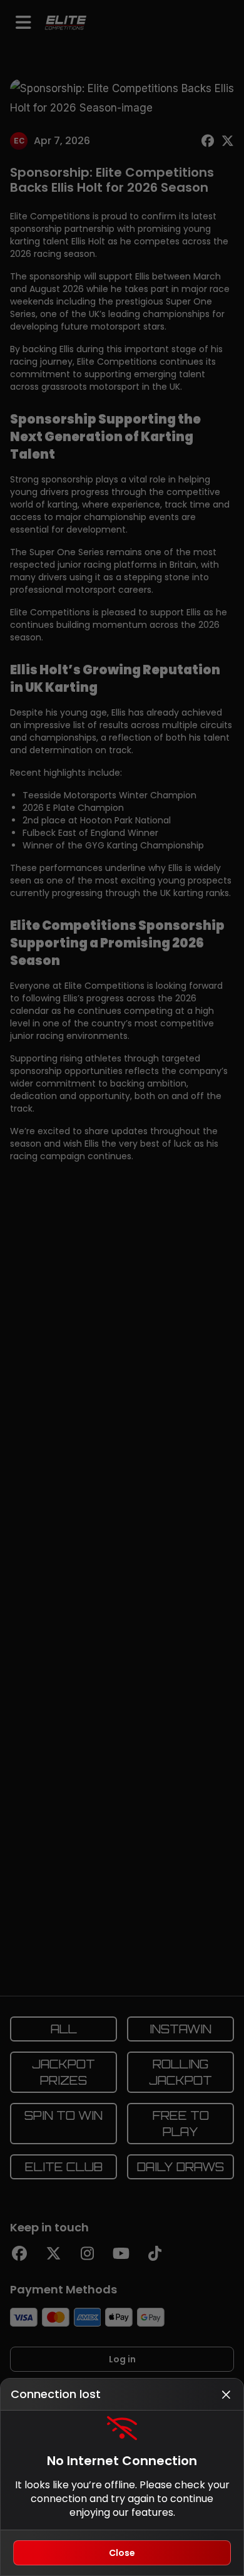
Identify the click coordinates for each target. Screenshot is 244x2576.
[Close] (226, 2394)
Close (122, 2553)
